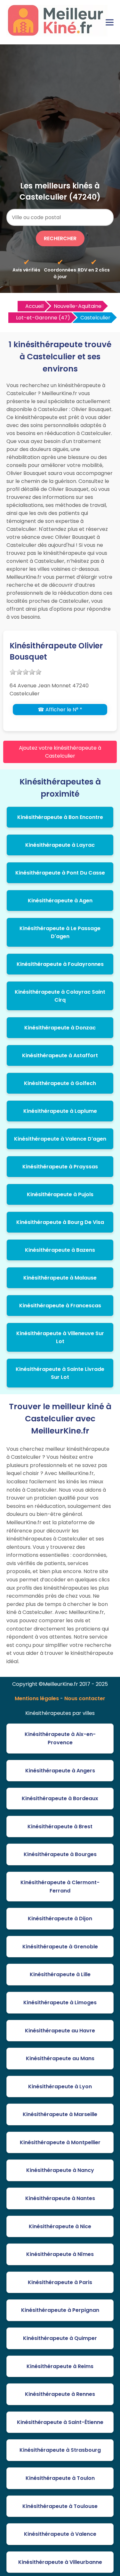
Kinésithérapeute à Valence (60, 2534)
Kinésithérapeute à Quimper (60, 2338)
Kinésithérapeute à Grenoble (60, 1947)
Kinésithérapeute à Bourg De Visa (60, 1222)
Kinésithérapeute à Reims (60, 2366)
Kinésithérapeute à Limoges (60, 2003)
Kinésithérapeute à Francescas (60, 1306)
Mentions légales (37, 1698)
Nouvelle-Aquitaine (78, 306)
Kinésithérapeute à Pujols (60, 1194)
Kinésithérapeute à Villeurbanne (60, 2562)
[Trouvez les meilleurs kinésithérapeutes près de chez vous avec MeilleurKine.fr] (59, 34)
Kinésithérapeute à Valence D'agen (60, 1139)
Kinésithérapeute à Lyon (60, 2087)
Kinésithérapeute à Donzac (60, 1028)
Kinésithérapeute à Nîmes (60, 2254)
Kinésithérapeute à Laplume (60, 1111)
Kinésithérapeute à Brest (60, 1827)
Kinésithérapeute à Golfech (60, 1083)
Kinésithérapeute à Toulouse (60, 2506)
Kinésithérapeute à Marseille (60, 2114)
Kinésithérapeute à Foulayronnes (60, 964)
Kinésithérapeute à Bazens (60, 1250)
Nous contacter (85, 1698)
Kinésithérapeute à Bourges (60, 1854)
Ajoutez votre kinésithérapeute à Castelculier (60, 752)
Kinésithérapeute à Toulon (60, 2478)
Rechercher (60, 238)
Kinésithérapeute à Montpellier (60, 2142)
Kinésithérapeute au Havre (60, 2031)
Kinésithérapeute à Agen (60, 901)
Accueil (34, 306)
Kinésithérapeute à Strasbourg (60, 2450)
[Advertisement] (60, 117)
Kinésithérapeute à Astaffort (60, 1055)
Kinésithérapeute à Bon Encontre (60, 817)
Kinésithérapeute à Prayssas (60, 1167)
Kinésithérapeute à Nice (60, 2226)
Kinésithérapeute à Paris (60, 2282)
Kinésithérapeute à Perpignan (60, 2310)
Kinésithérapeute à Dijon (60, 1919)
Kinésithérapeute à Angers (60, 1771)
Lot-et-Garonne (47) (43, 318)
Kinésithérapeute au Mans (60, 2058)
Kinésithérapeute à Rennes (60, 2394)
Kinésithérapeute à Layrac (60, 845)
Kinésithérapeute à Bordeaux (60, 1798)
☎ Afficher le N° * (60, 710)
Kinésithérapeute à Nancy (60, 2170)
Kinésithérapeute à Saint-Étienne (60, 2422)
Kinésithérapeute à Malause (60, 1278)
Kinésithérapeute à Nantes (60, 2198)
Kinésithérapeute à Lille (60, 1974)
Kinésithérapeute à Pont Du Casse (60, 873)
